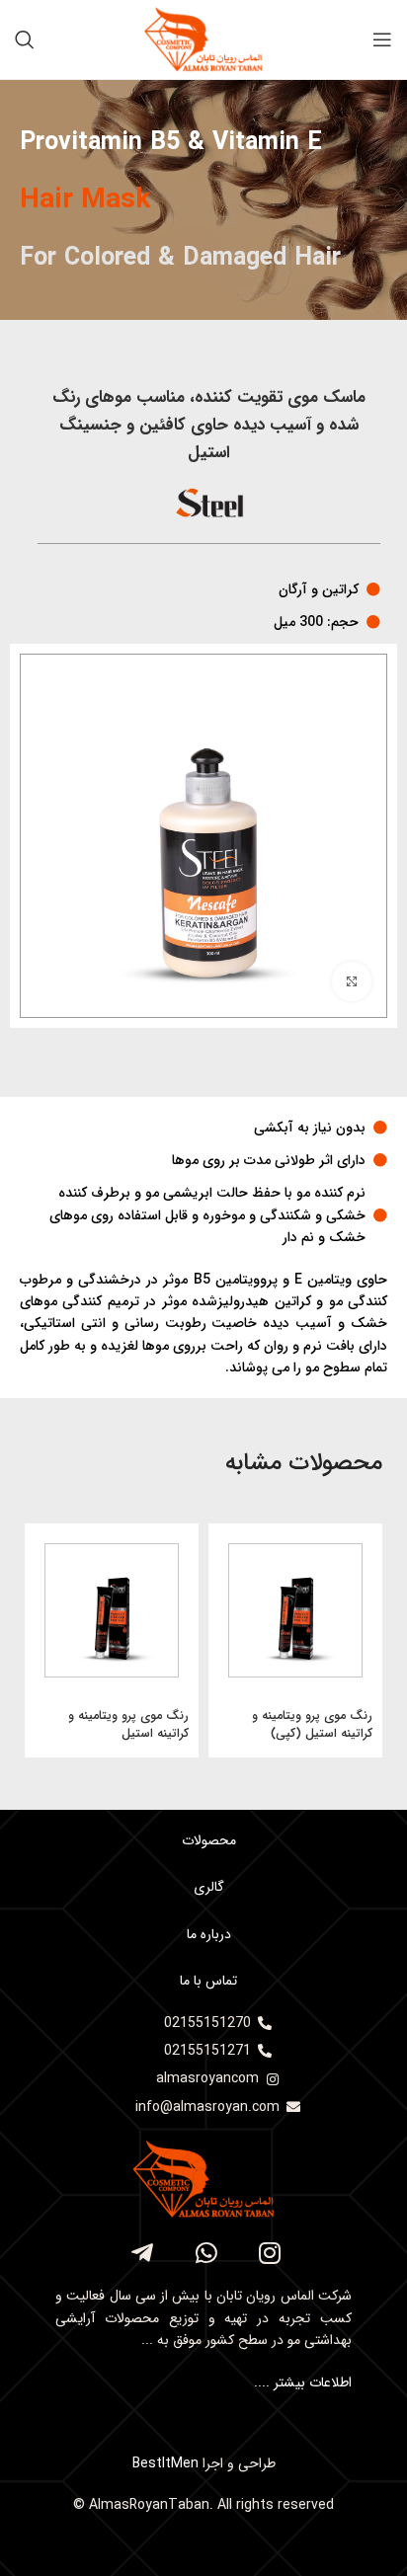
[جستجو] (25, 39)
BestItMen (165, 2463)
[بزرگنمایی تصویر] (352, 981)
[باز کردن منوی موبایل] (382, 39)
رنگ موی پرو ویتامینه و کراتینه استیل (128, 1725)
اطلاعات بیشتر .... (301, 2382)
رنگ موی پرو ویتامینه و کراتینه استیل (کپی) (312, 1725)
